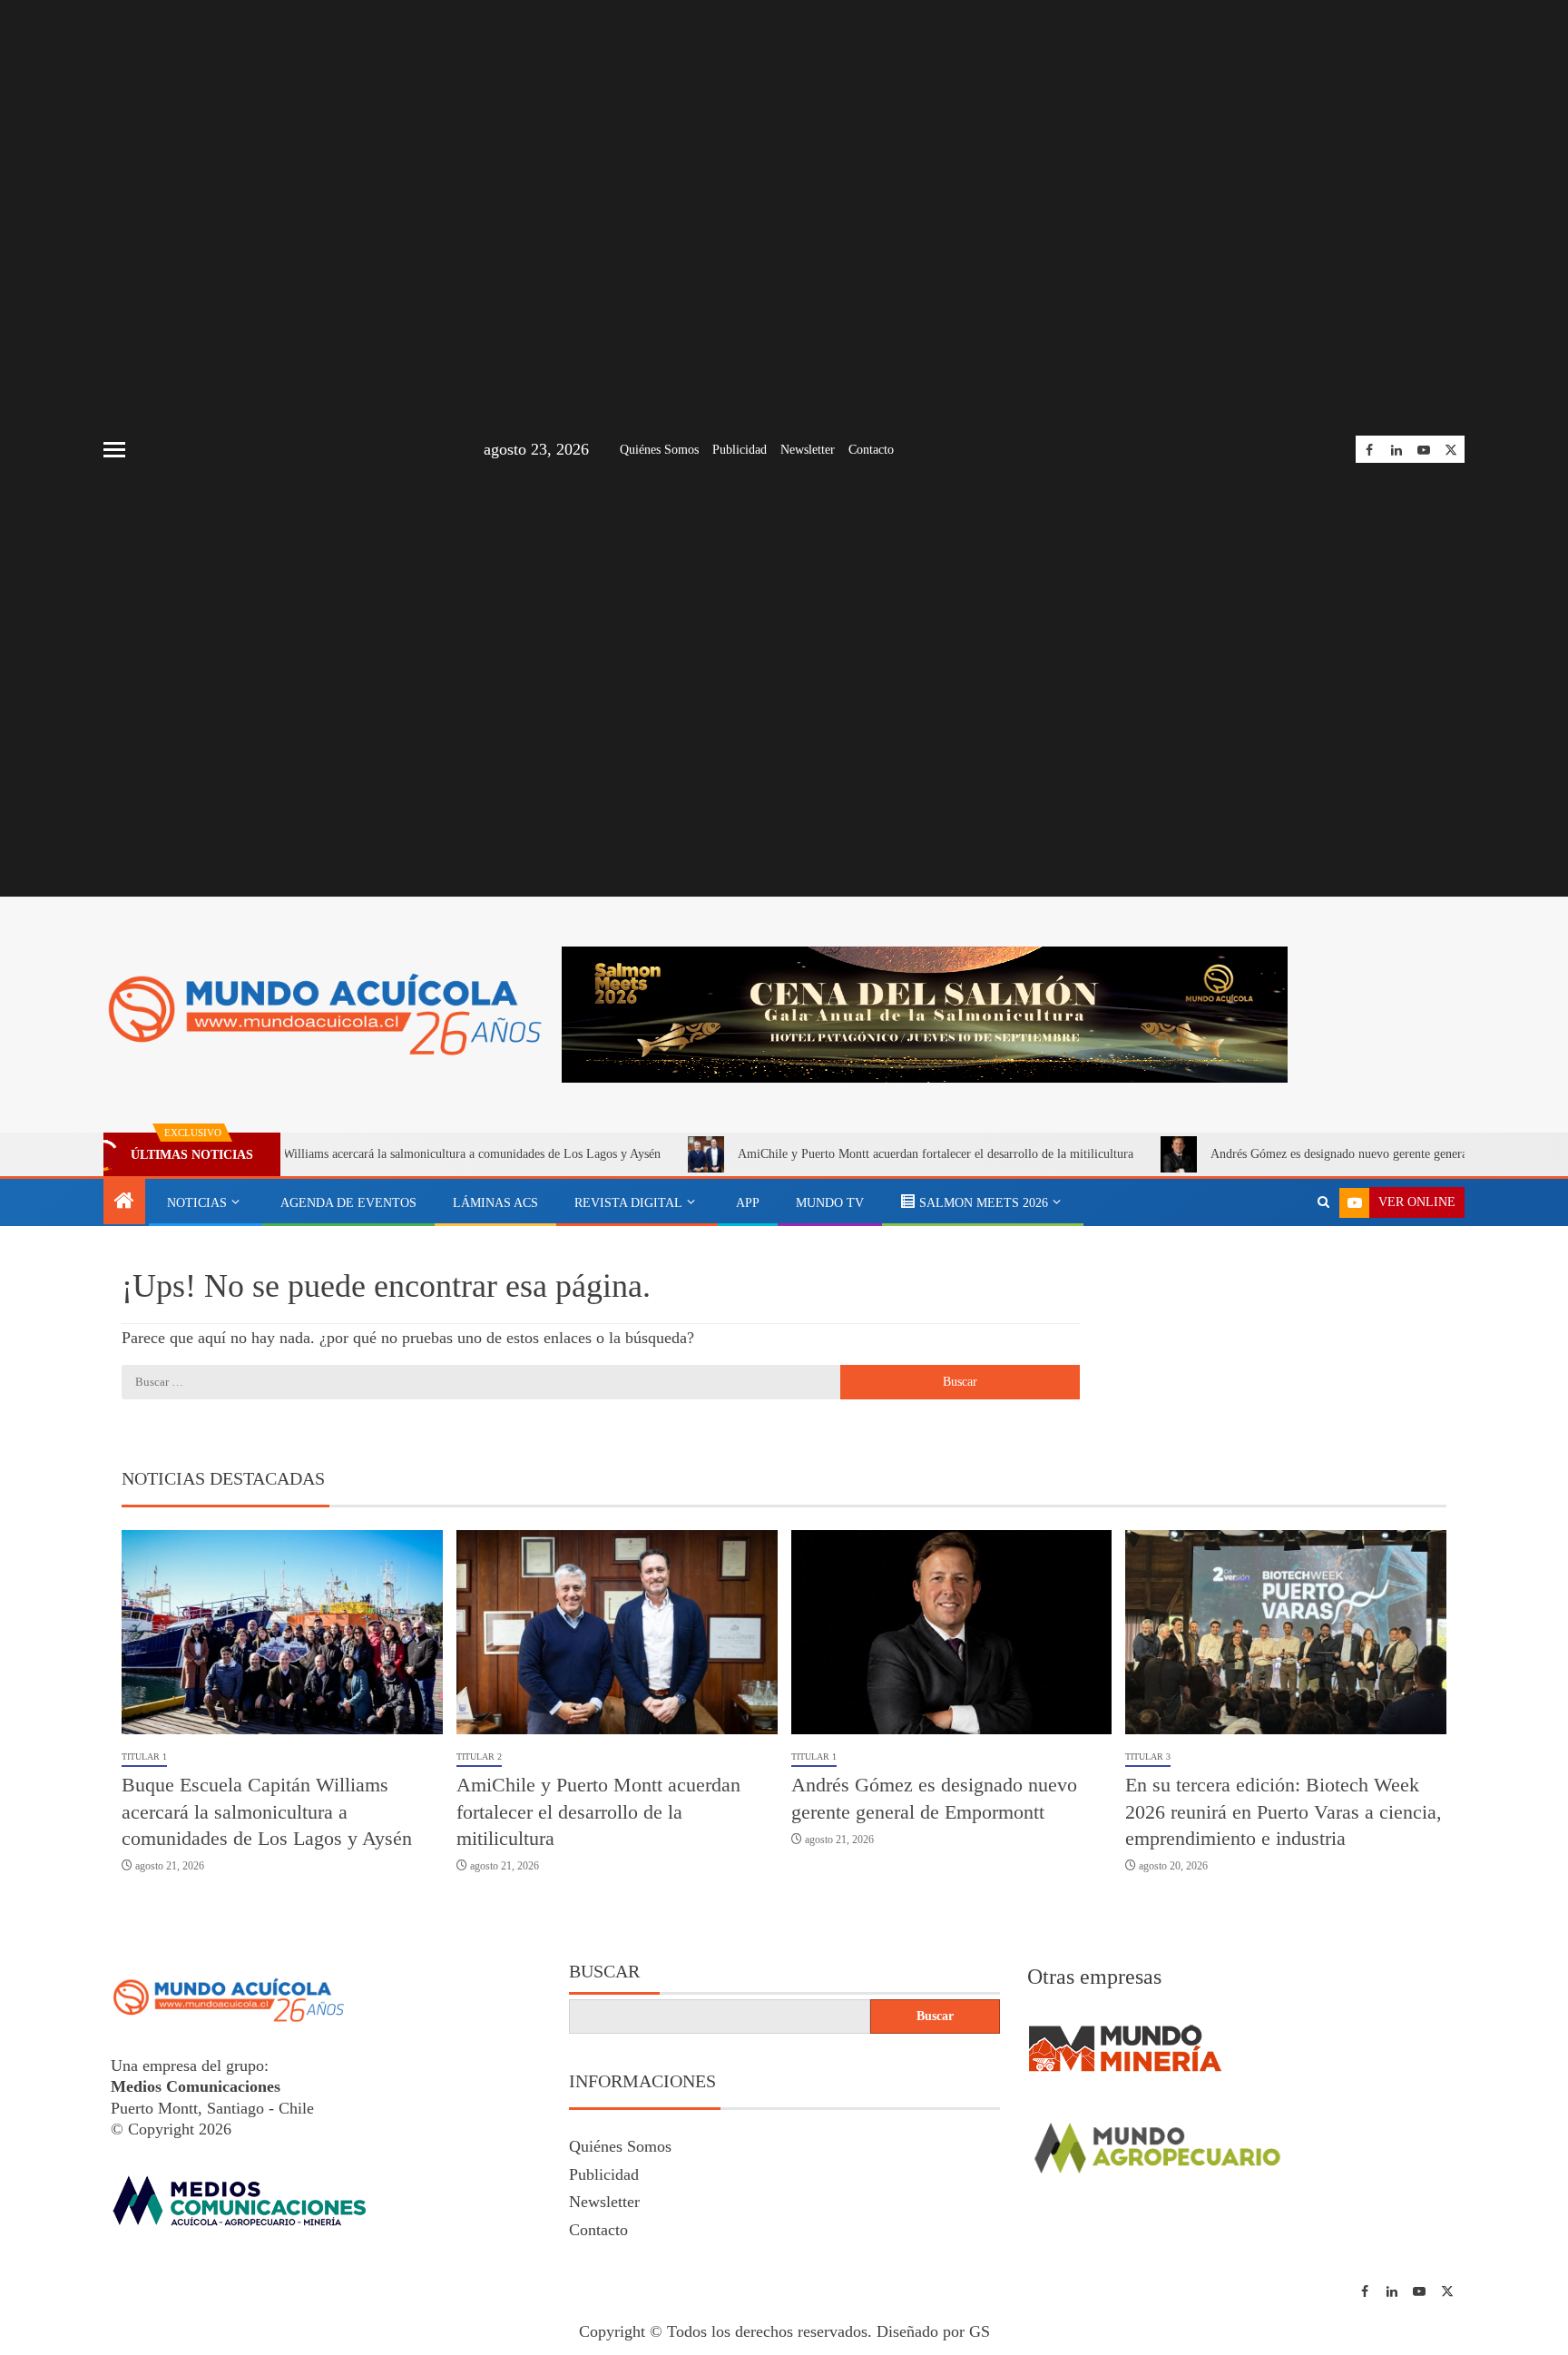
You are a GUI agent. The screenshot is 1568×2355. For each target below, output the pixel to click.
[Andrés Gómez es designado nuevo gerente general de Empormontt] (952, 1632)
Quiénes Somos (659, 450)
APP (748, 1203)
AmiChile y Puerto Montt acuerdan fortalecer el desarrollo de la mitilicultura (855, 1154)
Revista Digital (628, 1203)
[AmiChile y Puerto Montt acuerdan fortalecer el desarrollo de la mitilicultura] (617, 1632)
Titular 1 (144, 1756)
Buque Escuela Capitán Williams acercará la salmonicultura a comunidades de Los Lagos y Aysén (330, 1154)
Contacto (871, 450)
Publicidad (740, 450)
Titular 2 (479, 1756)
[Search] (1323, 1202)
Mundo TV (830, 1203)
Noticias (197, 1203)
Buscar (604, 1971)
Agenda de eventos (348, 1203)
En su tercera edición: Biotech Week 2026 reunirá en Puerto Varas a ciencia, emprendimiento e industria (1284, 1811)
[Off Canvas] (114, 450)
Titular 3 (1148, 1756)
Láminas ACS (495, 1203)
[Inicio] (124, 1202)
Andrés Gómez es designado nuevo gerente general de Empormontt (1302, 1154)
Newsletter (808, 450)
